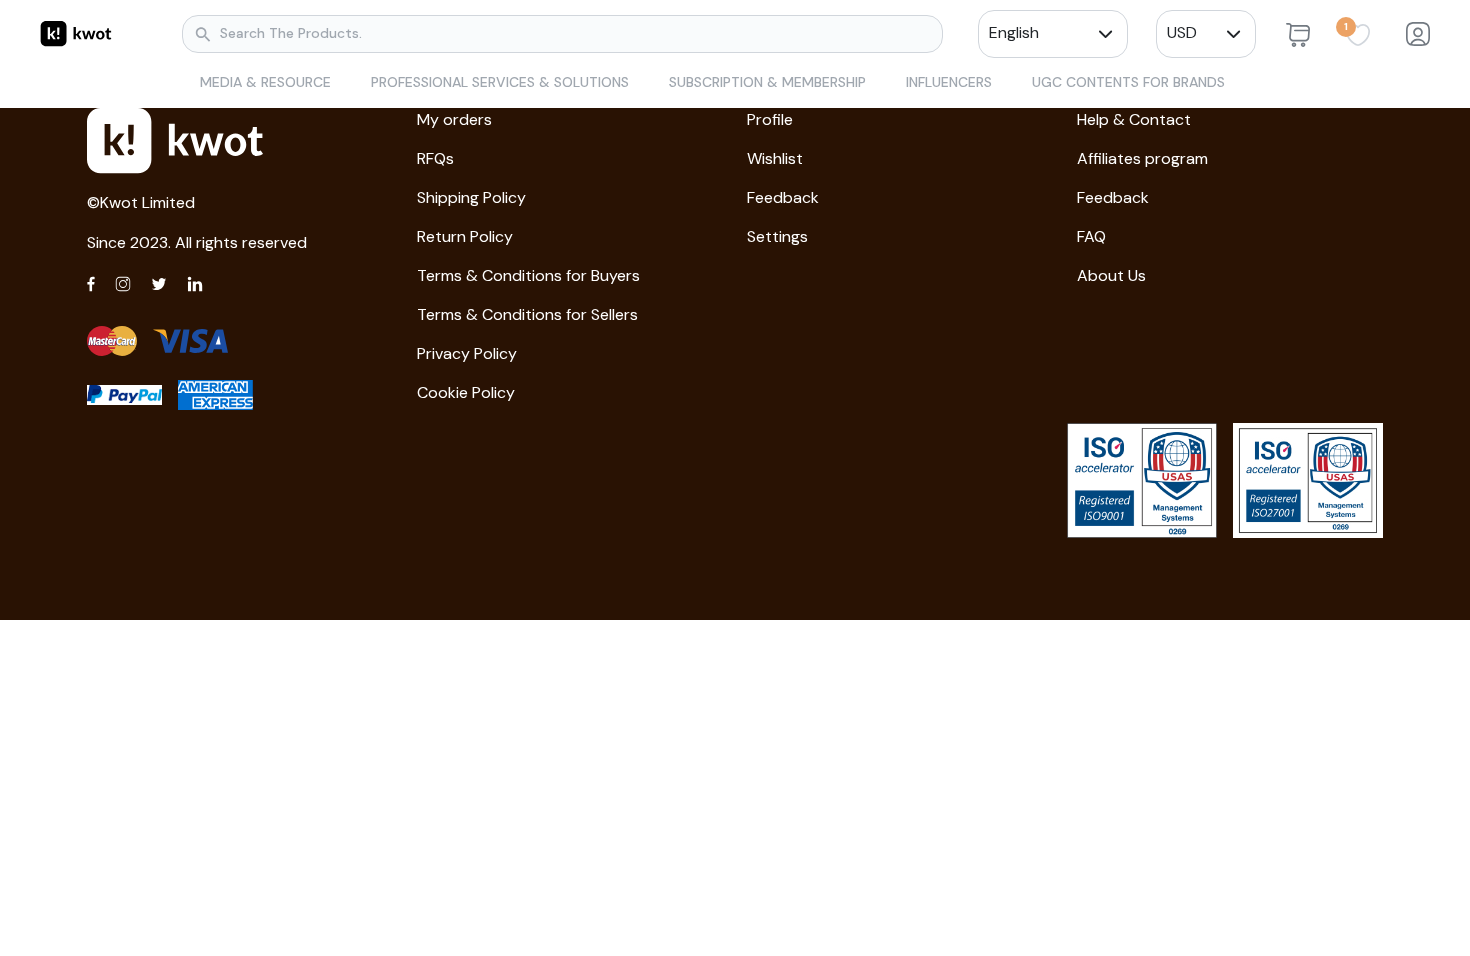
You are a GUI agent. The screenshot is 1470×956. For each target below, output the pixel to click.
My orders (454, 119)
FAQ (1091, 236)
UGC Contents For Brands (1128, 82)
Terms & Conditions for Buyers (528, 275)
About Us (1111, 275)
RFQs (435, 158)
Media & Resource (265, 82)
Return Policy (465, 236)
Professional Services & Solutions (500, 82)
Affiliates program (1142, 158)
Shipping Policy (471, 197)
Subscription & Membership (767, 82)
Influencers (949, 82)
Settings (777, 236)
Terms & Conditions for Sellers (527, 314)
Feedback (783, 197)
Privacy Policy (467, 353)
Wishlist (775, 158)
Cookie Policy (466, 392)
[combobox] (1043, 33)
